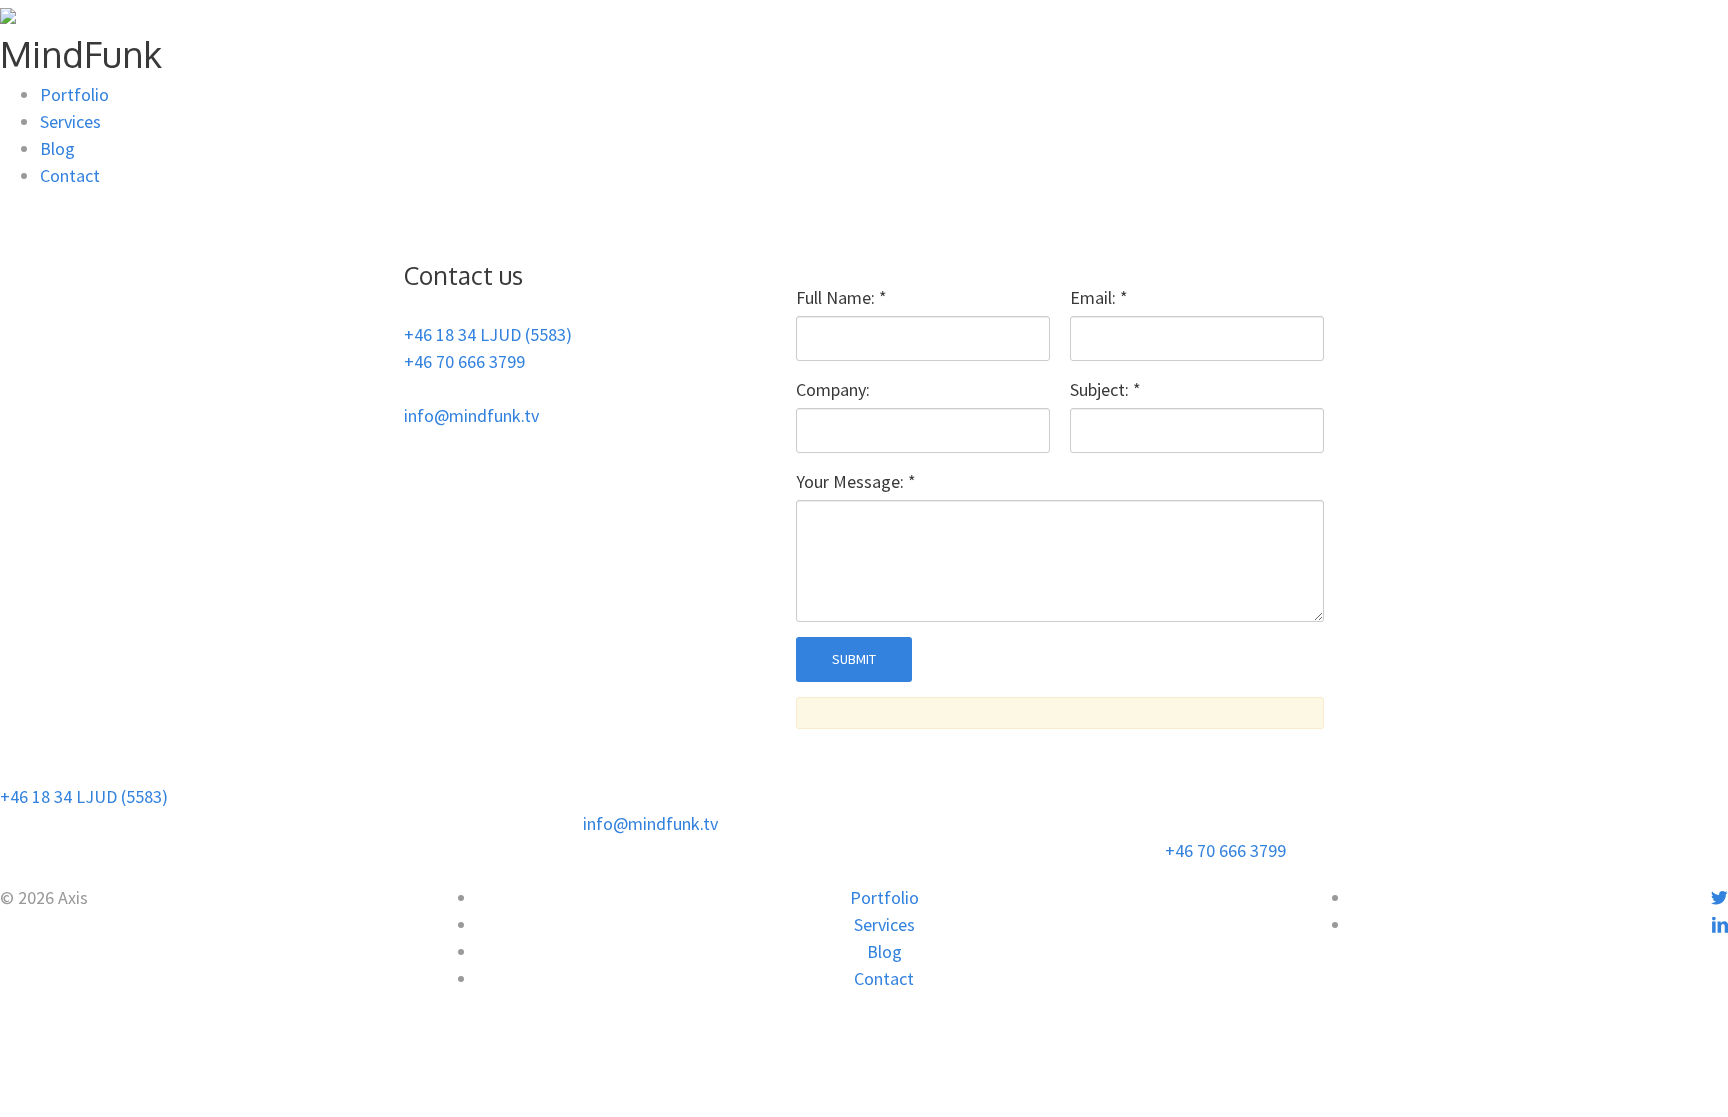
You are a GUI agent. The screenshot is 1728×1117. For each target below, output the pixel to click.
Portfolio (74, 94)
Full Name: (841, 297)
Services (70, 121)
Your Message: (856, 481)
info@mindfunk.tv (471, 415)
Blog (57, 148)
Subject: (1105, 389)
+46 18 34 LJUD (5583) (488, 334)
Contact (70, 175)
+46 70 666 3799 (464, 361)
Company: (833, 389)
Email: (1099, 297)
